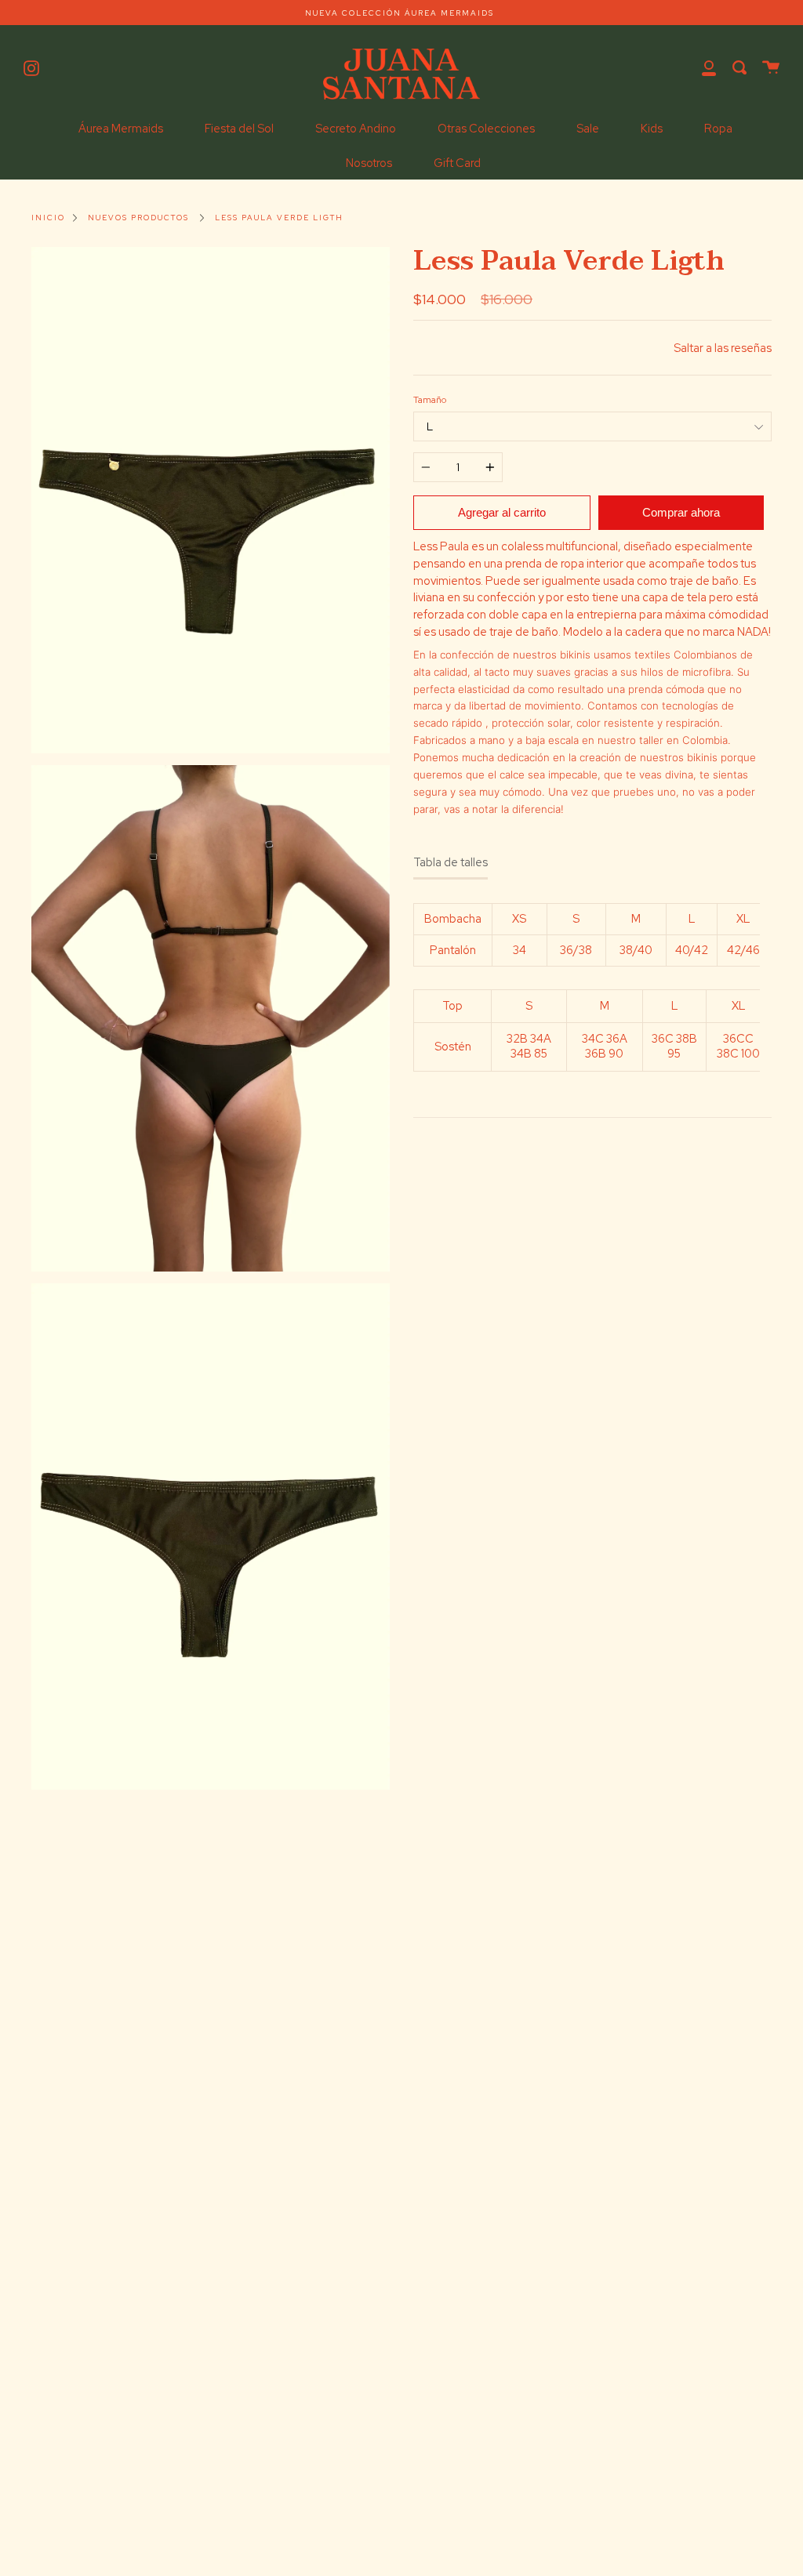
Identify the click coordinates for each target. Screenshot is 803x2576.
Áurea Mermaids (121, 128)
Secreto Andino (356, 128)
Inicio (48, 218)
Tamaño (430, 399)
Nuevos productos (138, 218)
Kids (652, 128)
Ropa (718, 128)
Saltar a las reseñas (723, 348)
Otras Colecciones (486, 128)
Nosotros (369, 163)
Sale (588, 128)
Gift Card (457, 163)
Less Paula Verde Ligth (279, 218)
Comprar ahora (681, 512)
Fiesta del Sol (239, 128)
